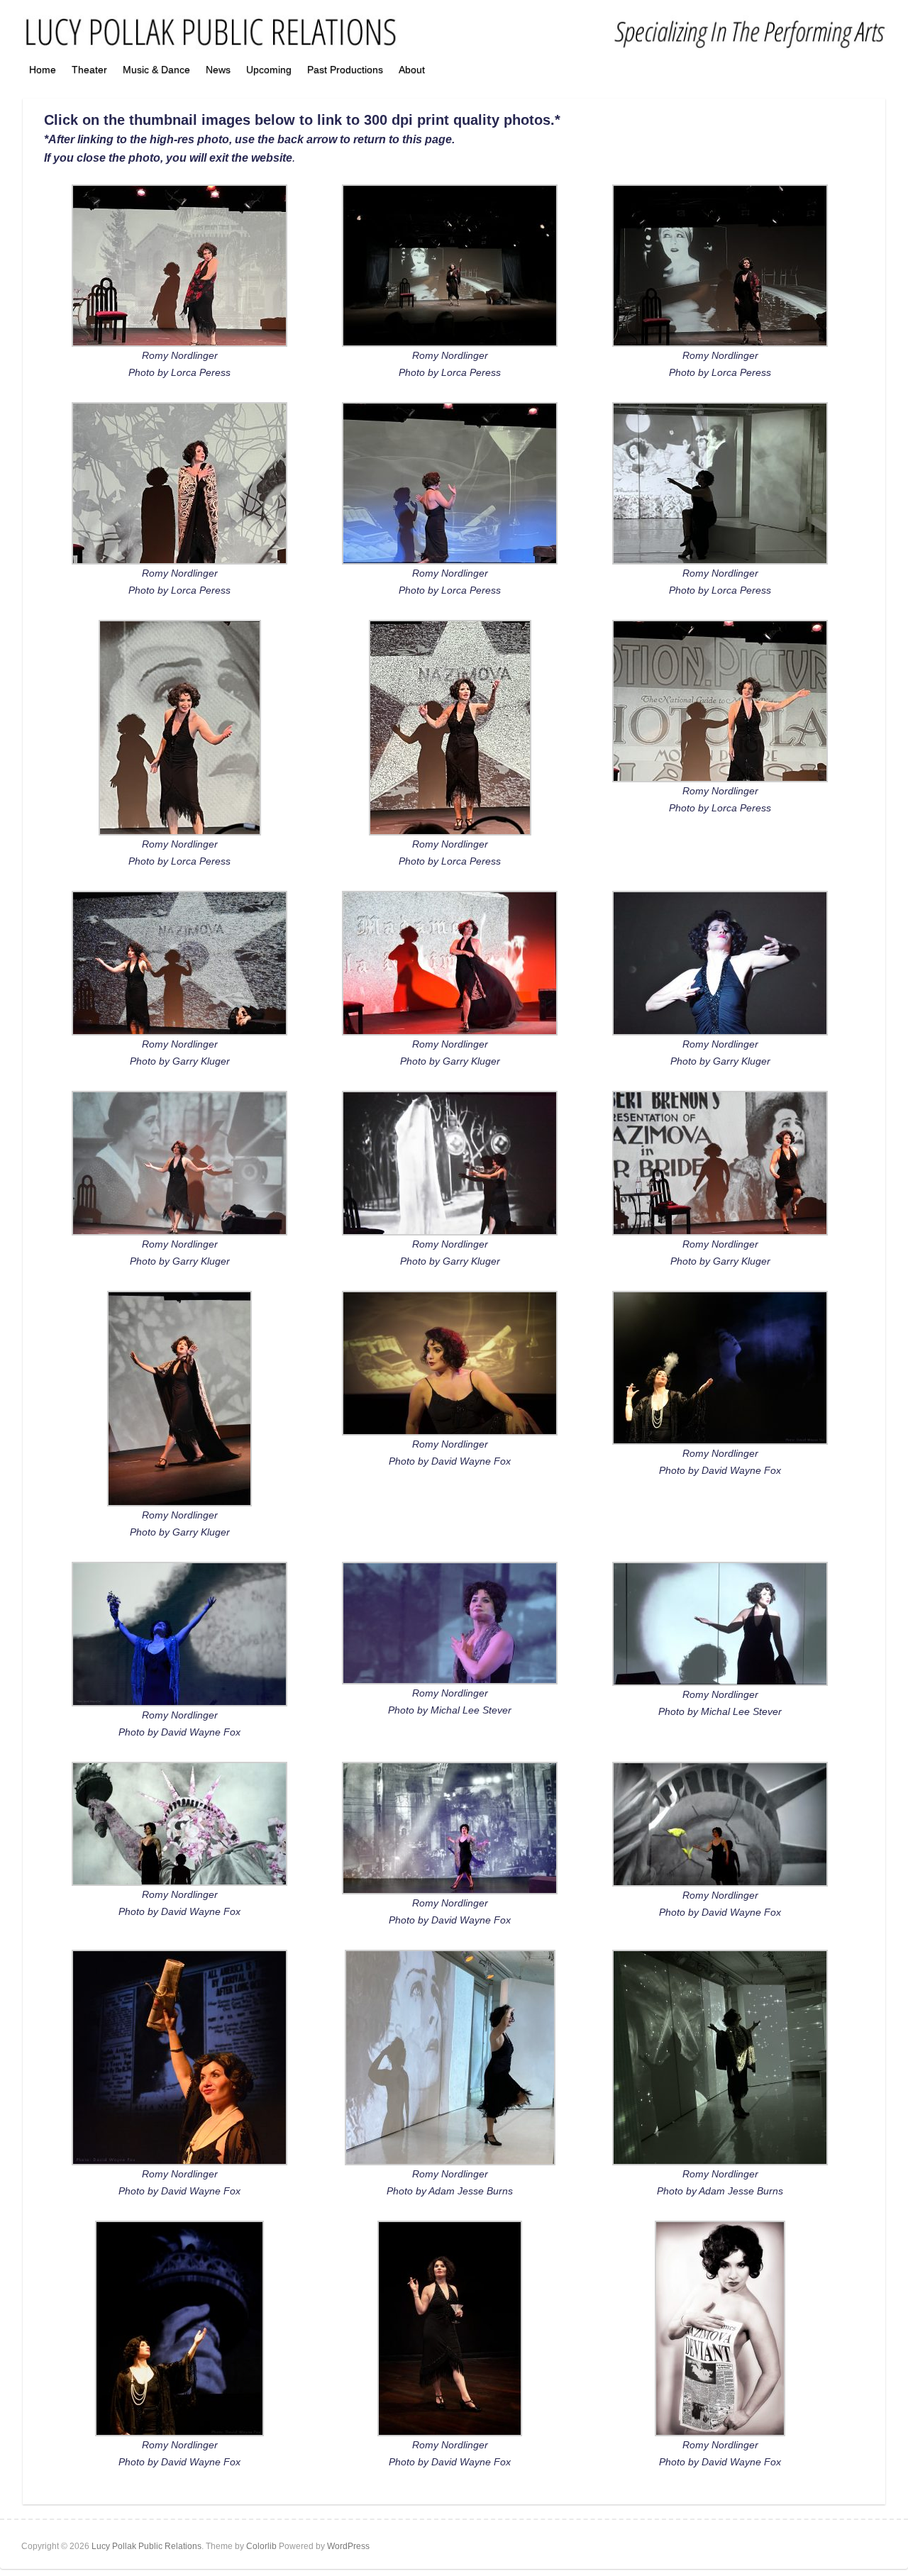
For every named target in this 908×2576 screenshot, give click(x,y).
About (412, 70)
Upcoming (269, 70)
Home (43, 70)
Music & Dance (156, 70)
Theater (89, 70)
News (218, 70)
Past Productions (345, 70)
